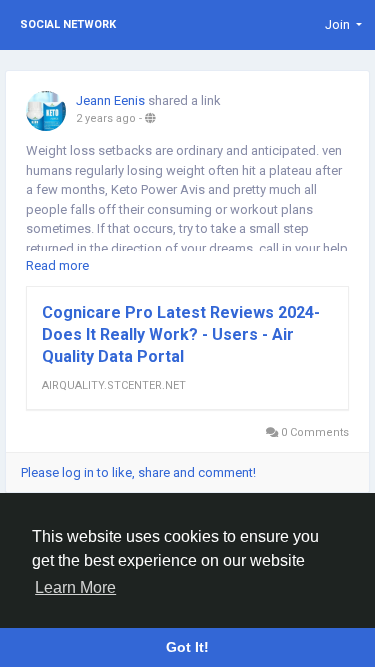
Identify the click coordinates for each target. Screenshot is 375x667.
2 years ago (106, 118)
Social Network (68, 24)
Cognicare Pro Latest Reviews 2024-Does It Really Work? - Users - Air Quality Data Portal (181, 334)
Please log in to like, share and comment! (138, 472)
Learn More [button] (75, 587)
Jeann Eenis (110, 100)
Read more (57, 265)
